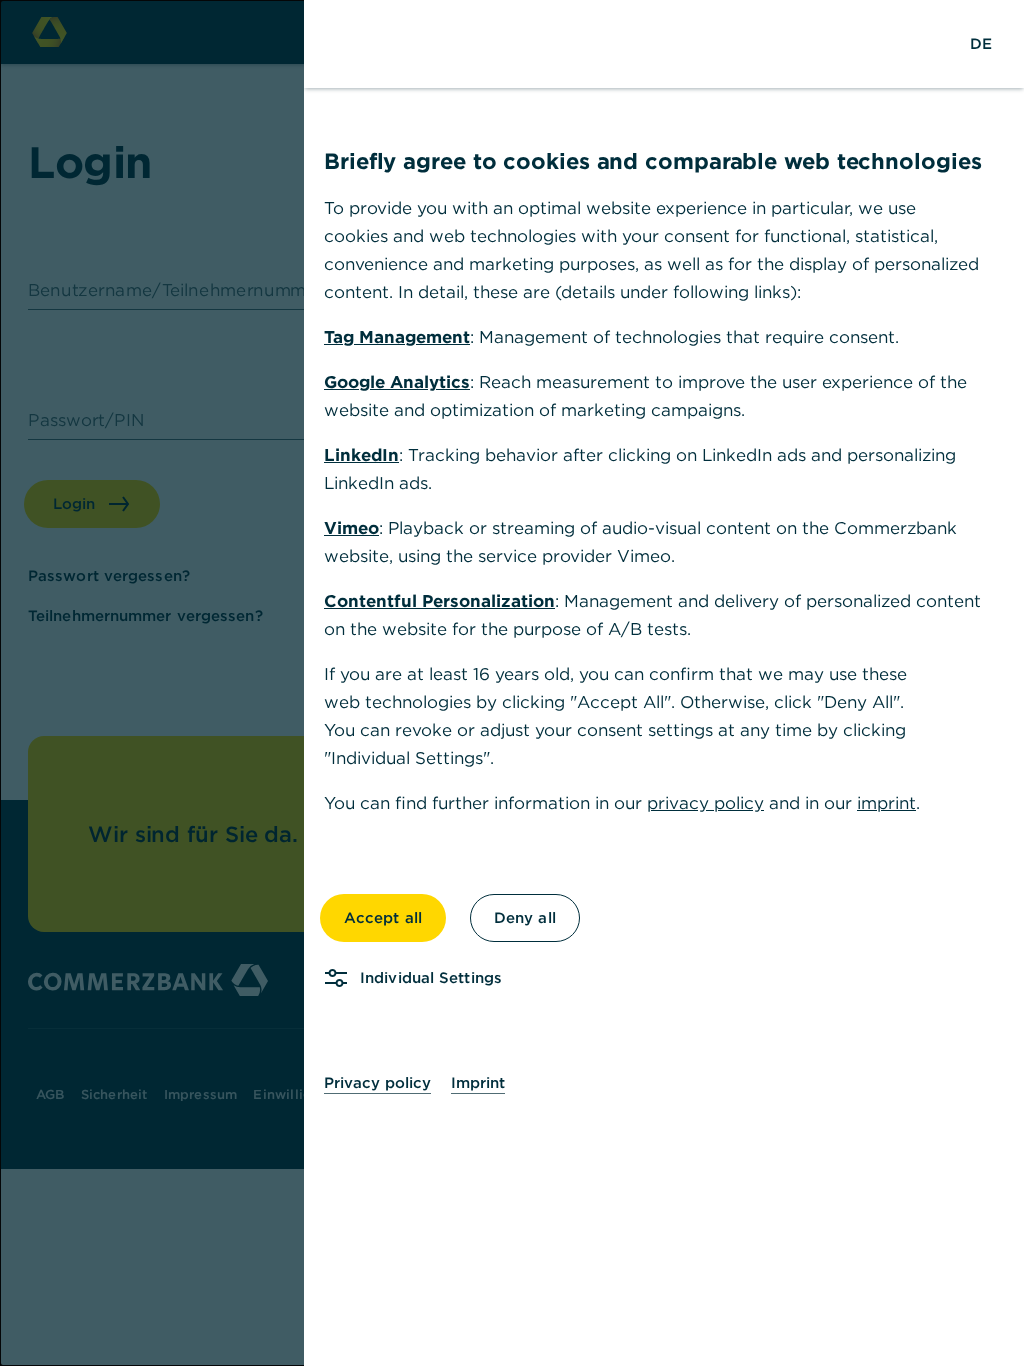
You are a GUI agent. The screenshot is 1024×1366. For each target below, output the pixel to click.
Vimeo (351, 528)
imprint (886, 803)
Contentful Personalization (439, 601)
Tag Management (397, 337)
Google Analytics (397, 382)
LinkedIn (361, 455)
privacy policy (705, 803)
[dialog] (512, 683)
